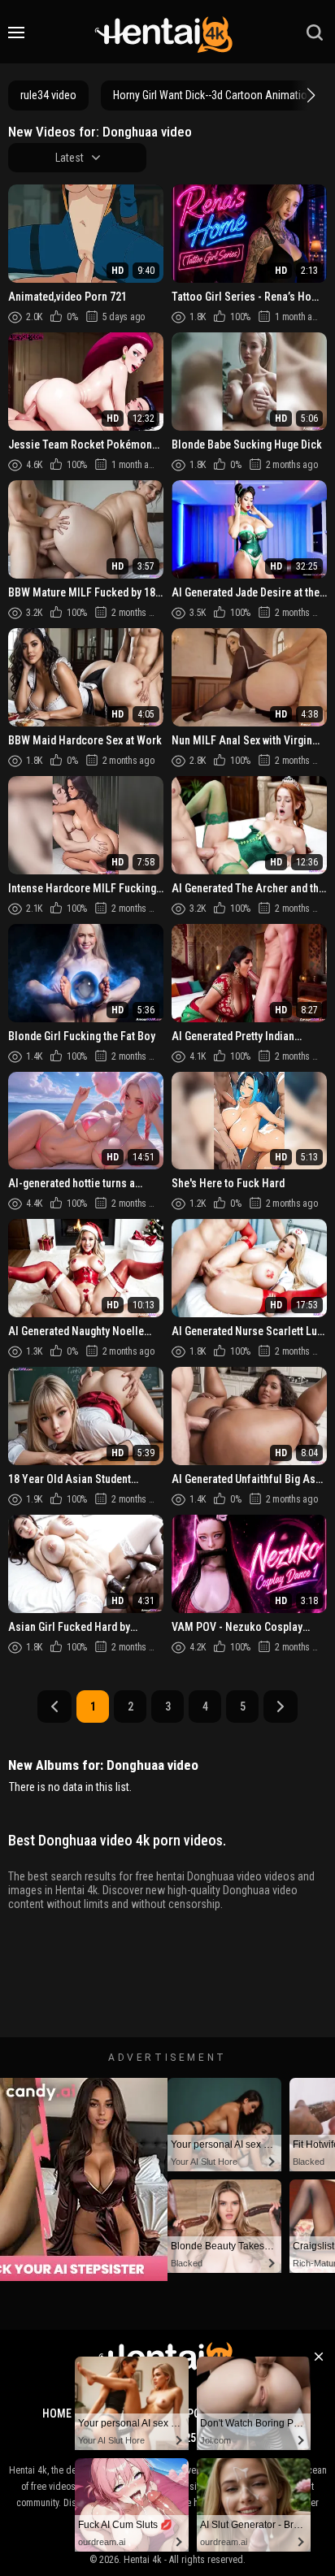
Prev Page (54, 1706)
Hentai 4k (143, 2560)
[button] (309, 95)
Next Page (281, 1706)
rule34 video (48, 95)
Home (57, 2413)
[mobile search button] (315, 33)
